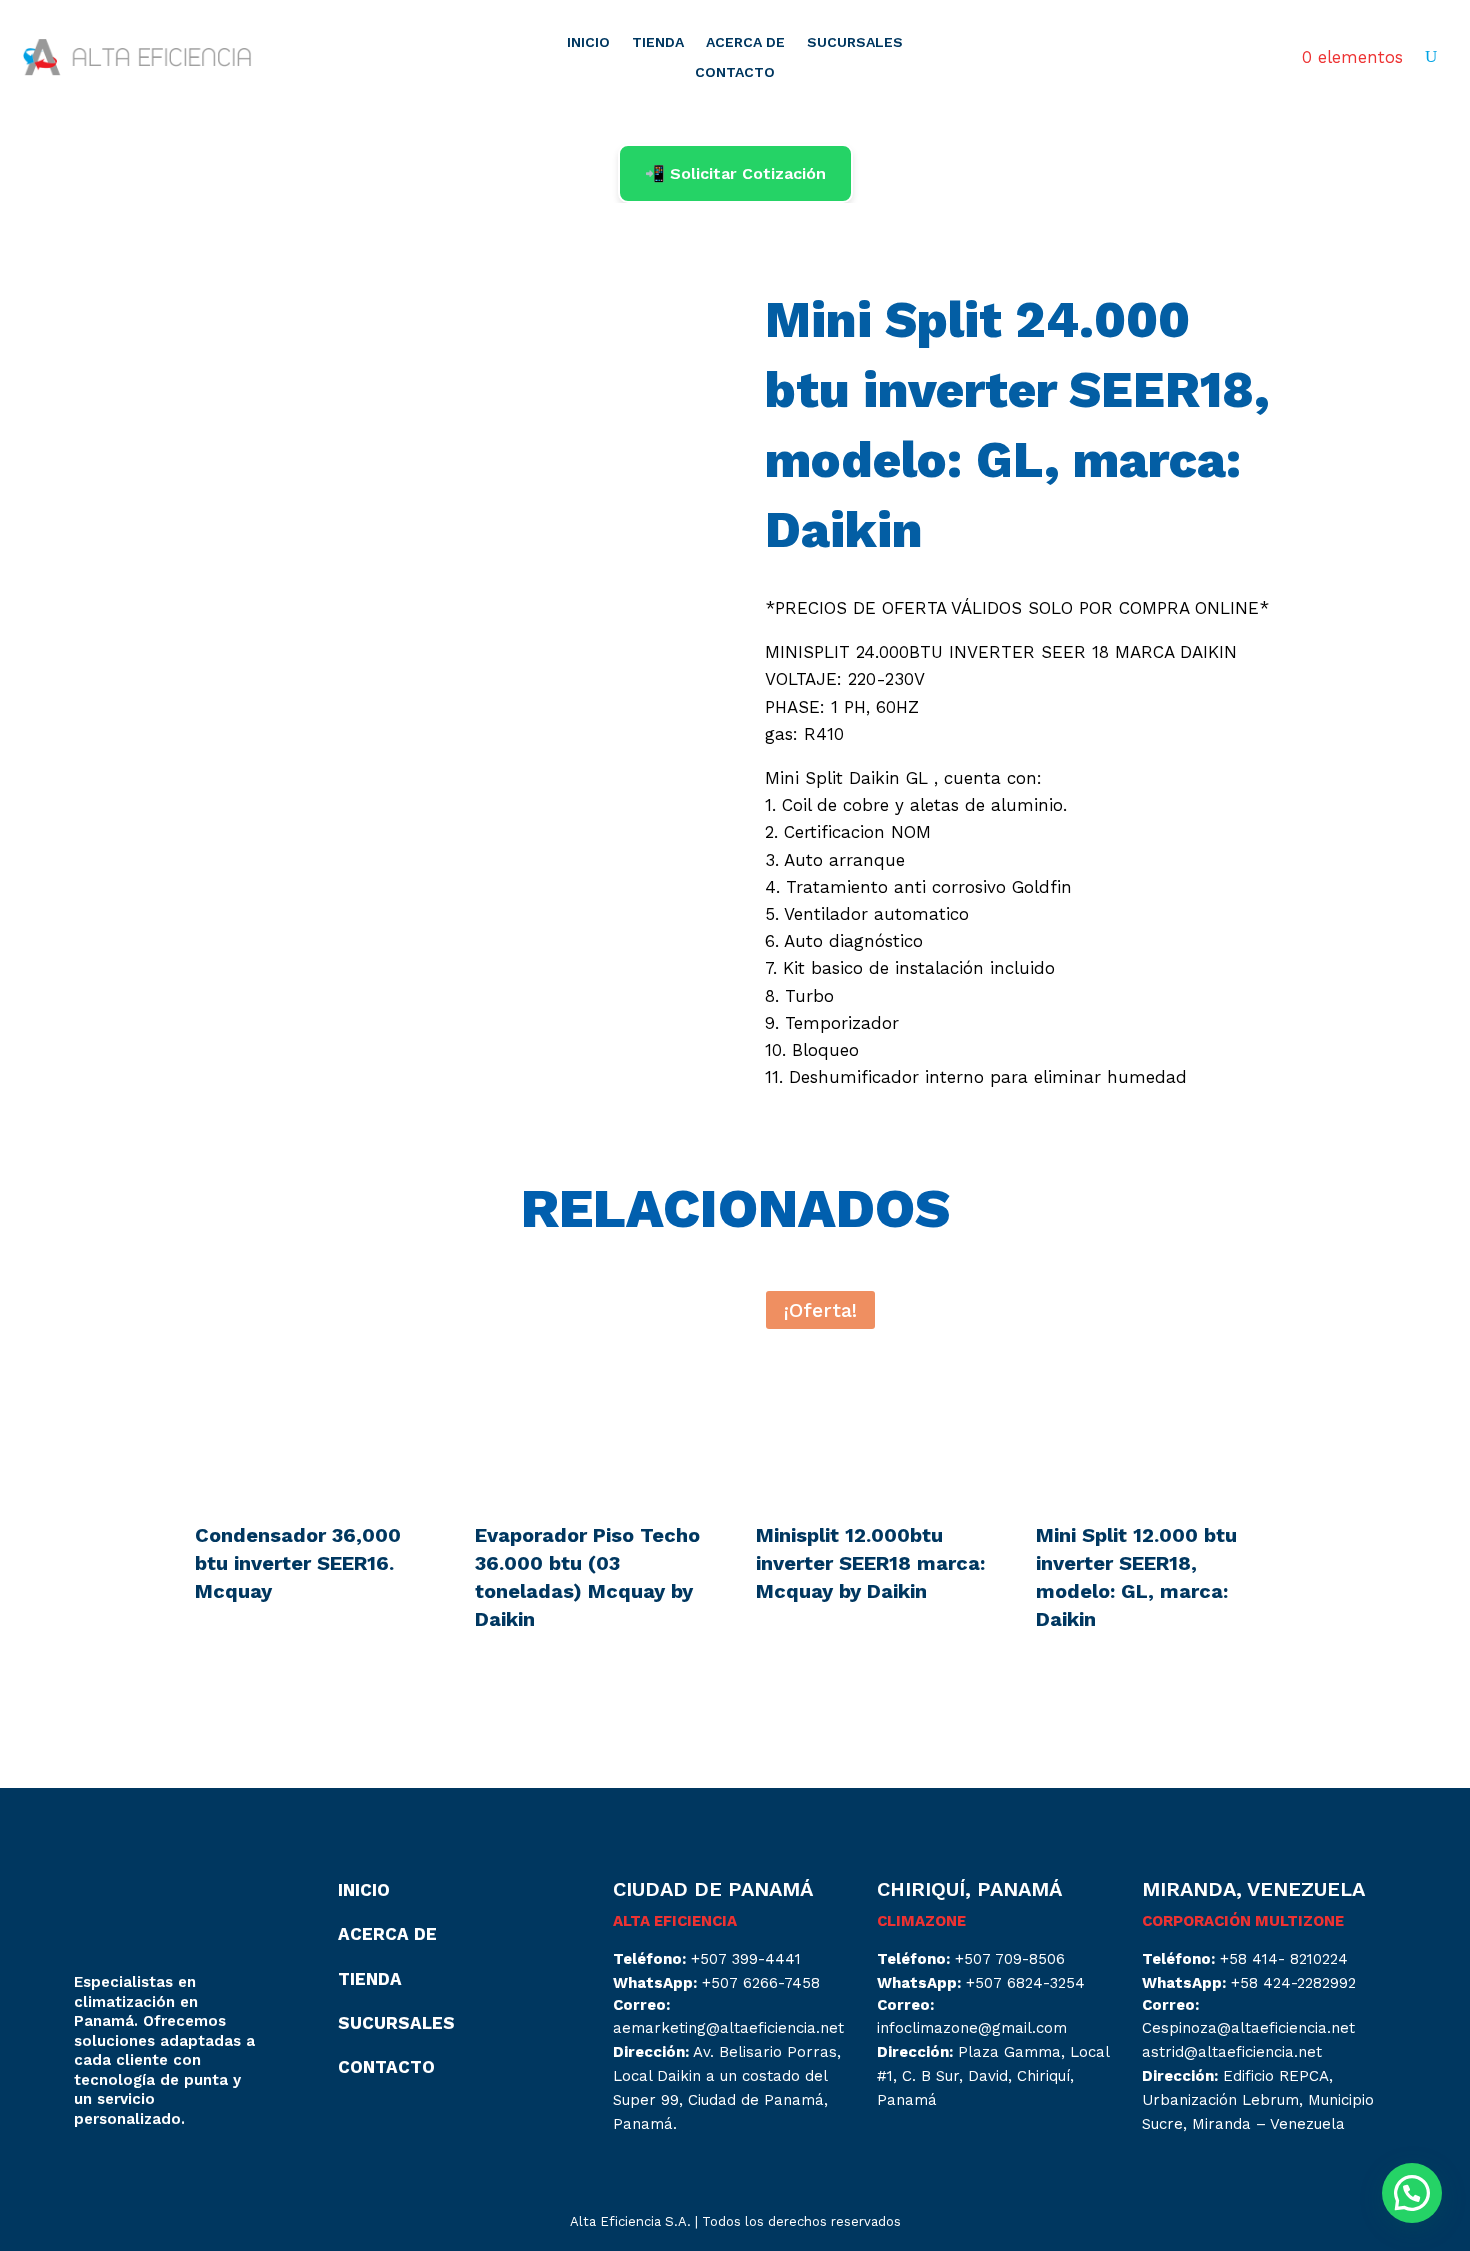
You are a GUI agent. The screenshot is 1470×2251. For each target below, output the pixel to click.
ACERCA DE (745, 42)
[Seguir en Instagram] (90, 2175)
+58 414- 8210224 (1284, 1959)
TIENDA (658, 42)
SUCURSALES (855, 42)
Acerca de (387, 1934)
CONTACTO (735, 72)
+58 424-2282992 (1293, 1983)
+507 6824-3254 (1025, 1983)
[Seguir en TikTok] (170, 2175)
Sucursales (396, 2023)
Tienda (370, 1979)
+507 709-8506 (1010, 1959)
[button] (1412, 2193)
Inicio (364, 1890)
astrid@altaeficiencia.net (1232, 2052)
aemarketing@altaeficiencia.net (728, 2028)
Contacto (386, 2067)
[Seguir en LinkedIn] (130, 2175)
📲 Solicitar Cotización (735, 173)
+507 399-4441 (746, 1959)
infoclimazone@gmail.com (972, 2028)
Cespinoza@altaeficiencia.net (1248, 2028)
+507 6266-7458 (761, 1983)
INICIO (588, 42)
